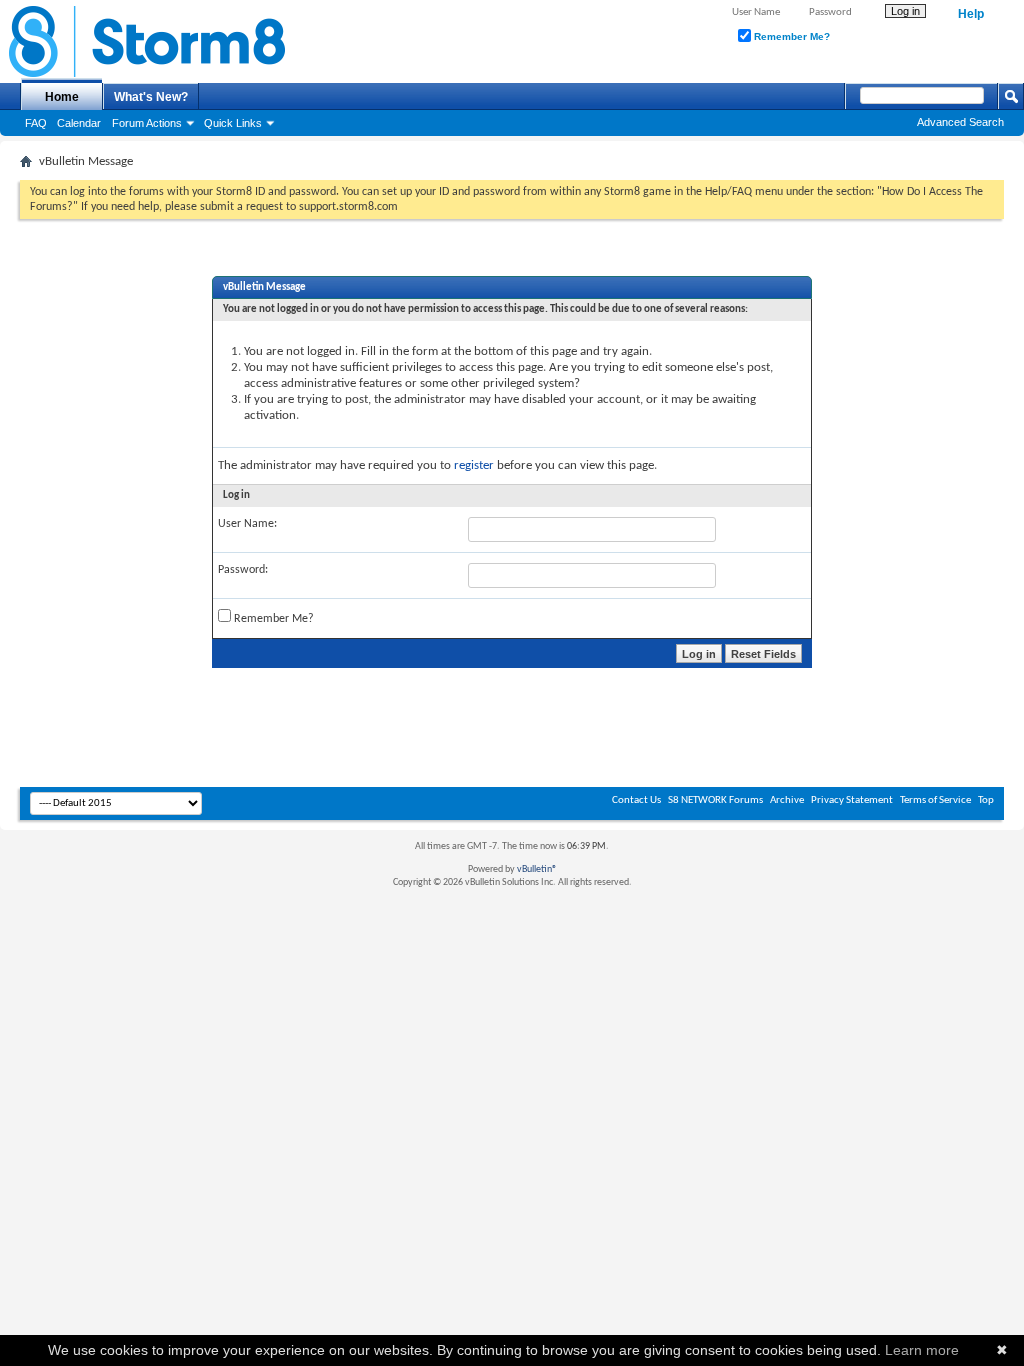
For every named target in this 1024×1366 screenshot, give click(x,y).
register (474, 465)
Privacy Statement (852, 800)
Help (971, 14)
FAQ (36, 123)
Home (62, 97)
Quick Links (233, 123)
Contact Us (636, 800)
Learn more (922, 1350)
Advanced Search (960, 122)
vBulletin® (537, 869)
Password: (243, 570)
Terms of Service (935, 800)
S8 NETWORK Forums (715, 800)
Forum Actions (147, 123)
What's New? (151, 97)
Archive (787, 800)
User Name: (247, 524)
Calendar (79, 123)
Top (986, 800)
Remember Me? (790, 36)
